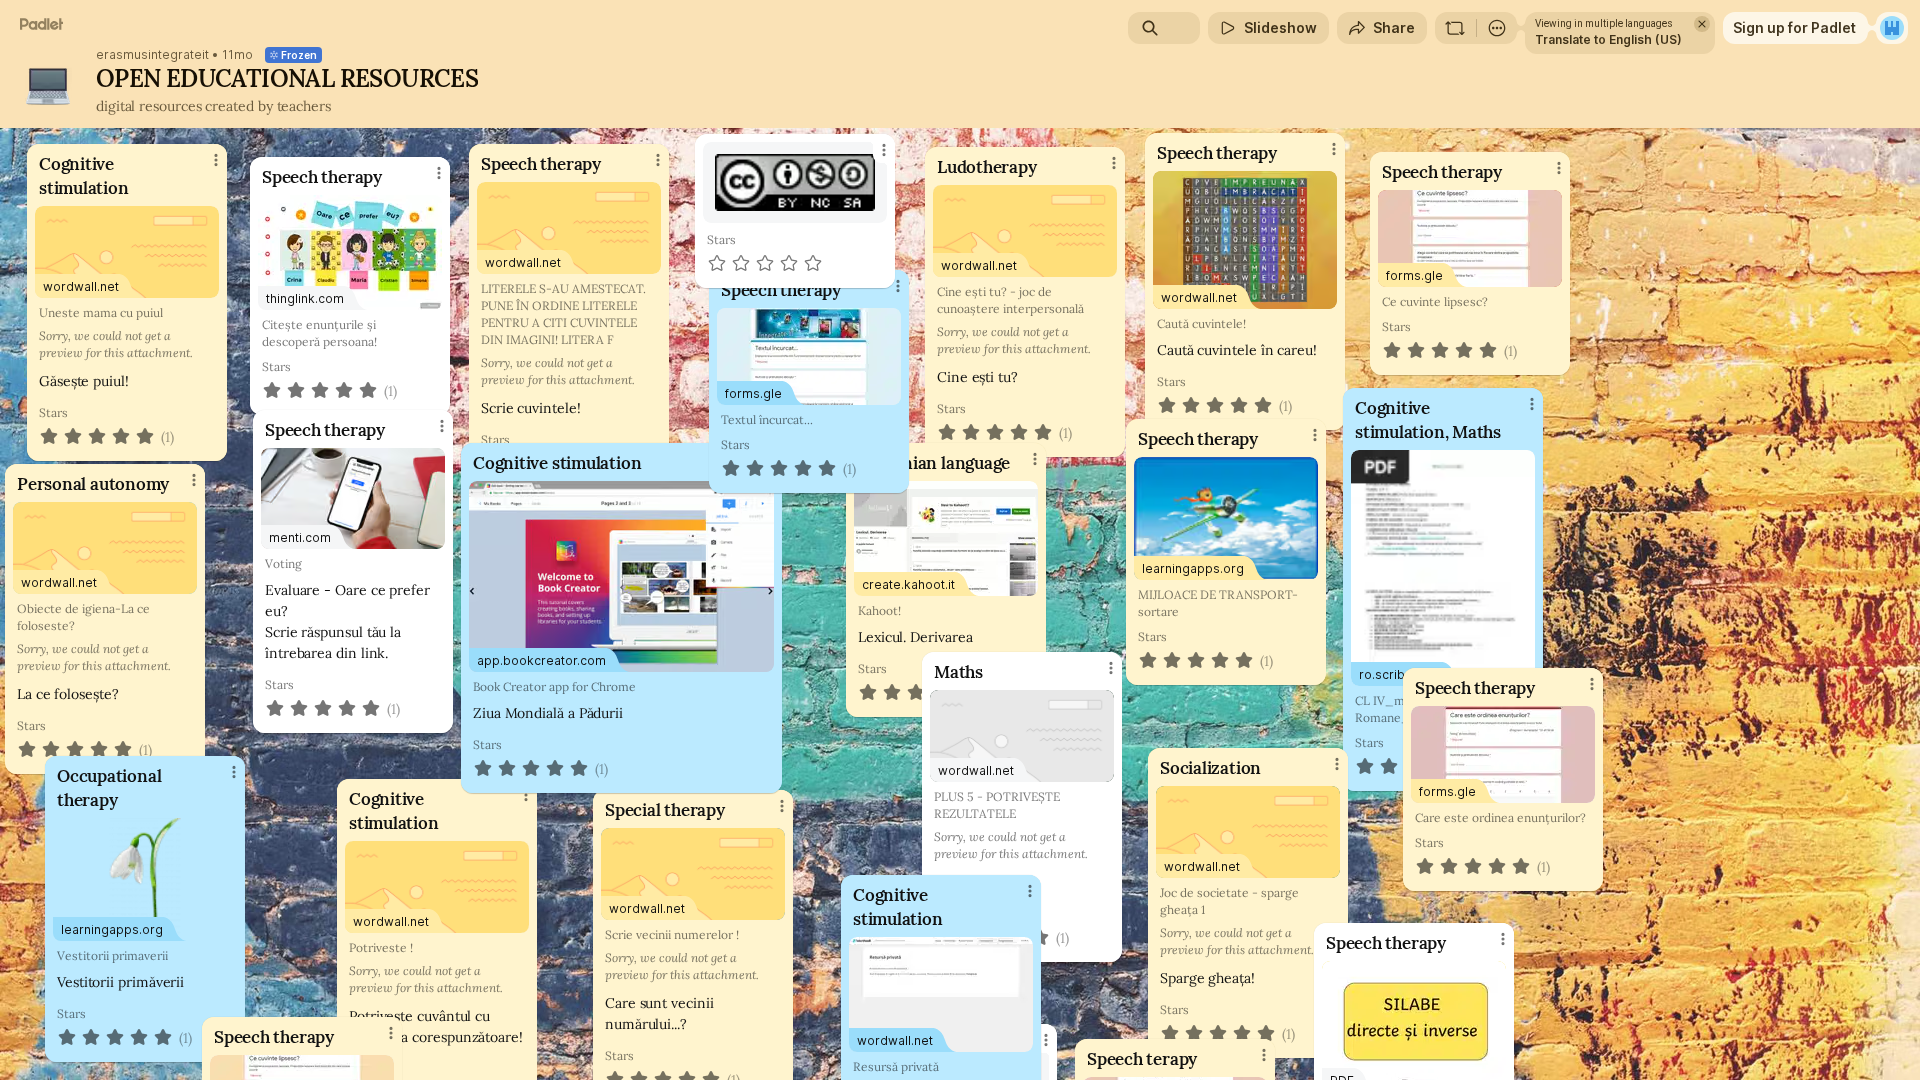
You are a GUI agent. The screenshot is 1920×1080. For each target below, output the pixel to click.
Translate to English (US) (1608, 39)
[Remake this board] (1455, 28)
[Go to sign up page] (1892, 28)
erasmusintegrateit (152, 55)
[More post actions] (884, 150)
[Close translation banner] (1702, 24)
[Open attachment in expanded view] (795, 182)
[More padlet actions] (1497, 28)
